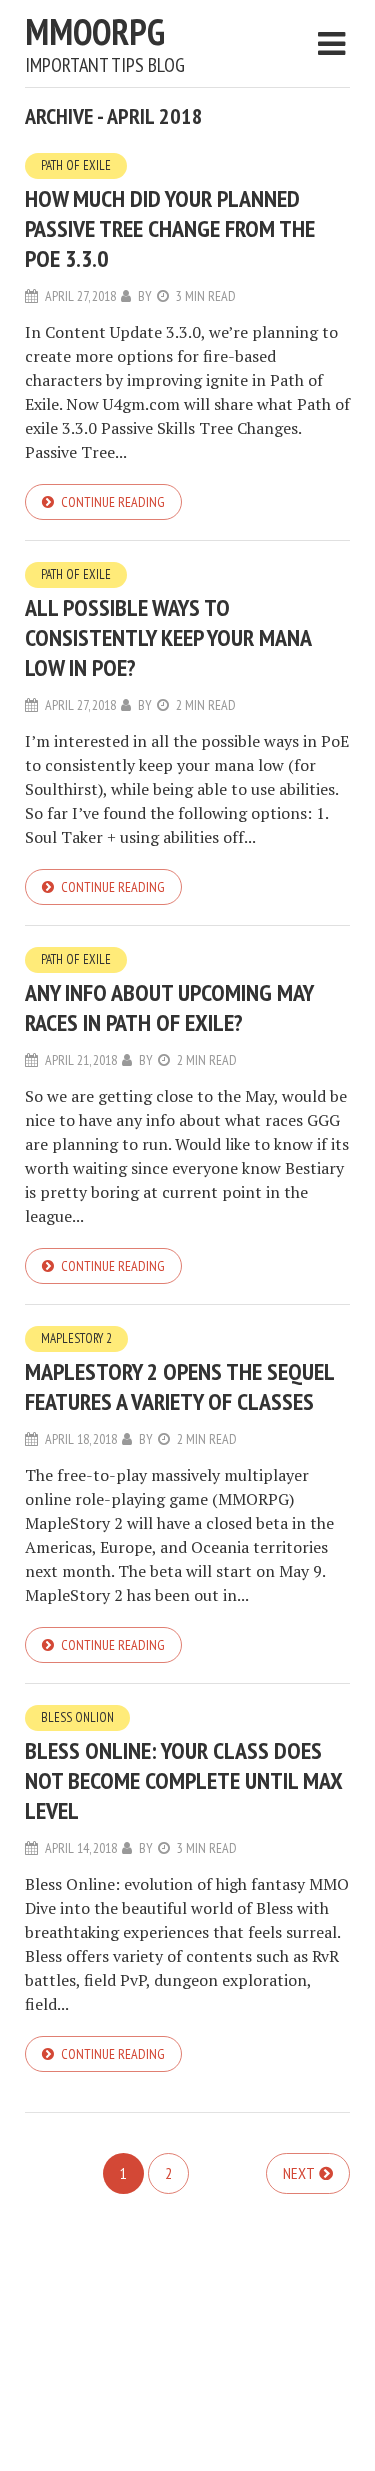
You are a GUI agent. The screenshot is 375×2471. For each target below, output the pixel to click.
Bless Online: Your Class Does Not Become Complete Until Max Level (183, 1780)
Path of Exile (76, 165)
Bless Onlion (77, 1717)
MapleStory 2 (76, 1338)
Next (299, 2173)
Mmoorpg (95, 31)
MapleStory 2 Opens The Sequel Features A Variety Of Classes (179, 1386)
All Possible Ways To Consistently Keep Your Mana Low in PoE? (168, 637)
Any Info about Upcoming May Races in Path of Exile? (169, 1007)
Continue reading (113, 502)
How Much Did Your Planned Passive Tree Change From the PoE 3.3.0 (170, 228)
